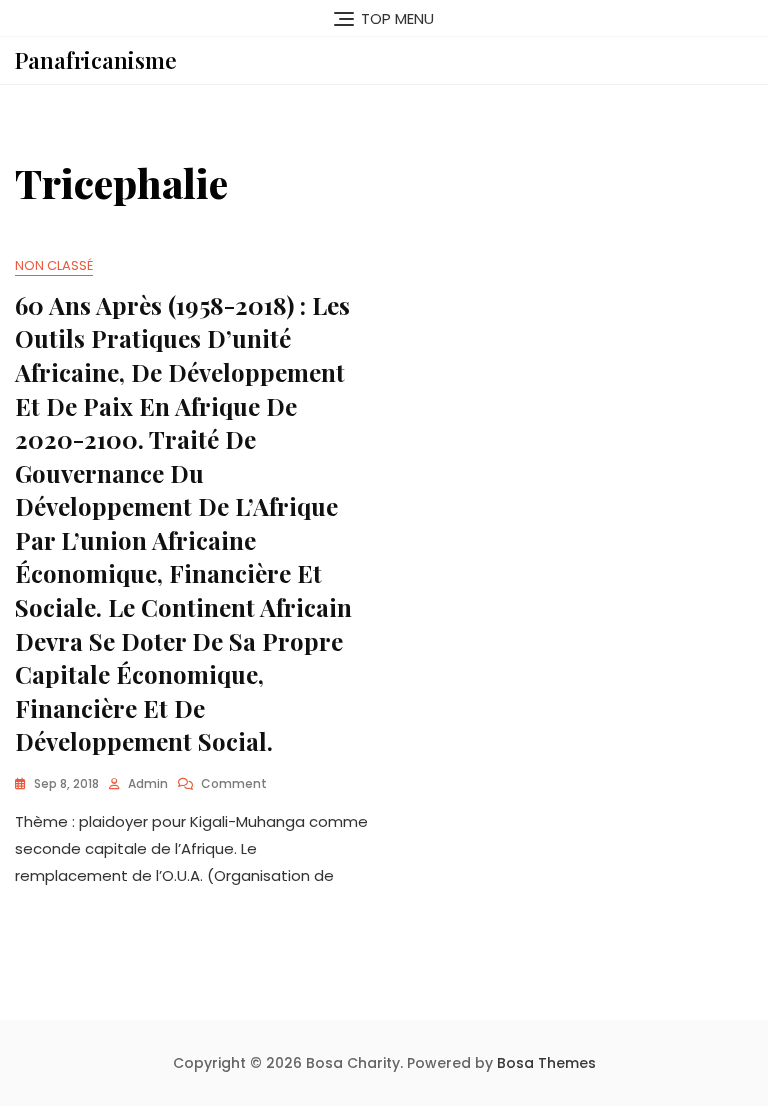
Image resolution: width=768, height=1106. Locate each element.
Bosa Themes (546, 1063)
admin (148, 783)
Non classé (54, 265)
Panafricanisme (96, 60)
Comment (234, 783)
